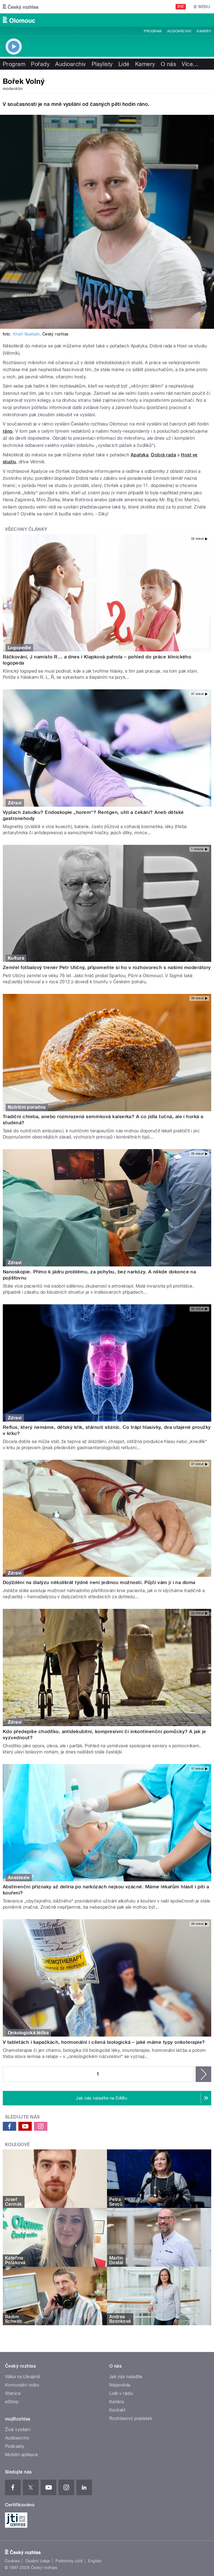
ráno (8, 431)
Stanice (13, 2393)
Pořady (40, 64)
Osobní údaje (38, 2561)
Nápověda (120, 2385)
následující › (203, 2074)
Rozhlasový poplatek (131, 2418)
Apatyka (140, 455)
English (95, 2561)
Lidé (124, 64)
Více (190, 64)
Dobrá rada (164, 455)
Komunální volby (22, 2385)
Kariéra (116, 2402)
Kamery (204, 31)
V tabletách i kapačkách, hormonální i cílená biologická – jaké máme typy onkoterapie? (104, 2042)
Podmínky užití (69, 2561)
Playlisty (102, 64)
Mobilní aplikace (22, 2455)
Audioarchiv (179, 31)
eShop (12, 2402)
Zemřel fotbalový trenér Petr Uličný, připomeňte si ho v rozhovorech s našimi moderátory (107, 967)
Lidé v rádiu (121, 2393)
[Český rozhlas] (21, 7)
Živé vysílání (18, 2430)
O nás (168, 64)
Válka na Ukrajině (22, 2377)
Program (153, 31)
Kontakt (117, 2410)
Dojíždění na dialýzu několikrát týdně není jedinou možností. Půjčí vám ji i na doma (99, 1582)
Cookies (12, 2561)
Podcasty (15, 2446)
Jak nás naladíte (126, 2377)
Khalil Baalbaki (26, 334)
